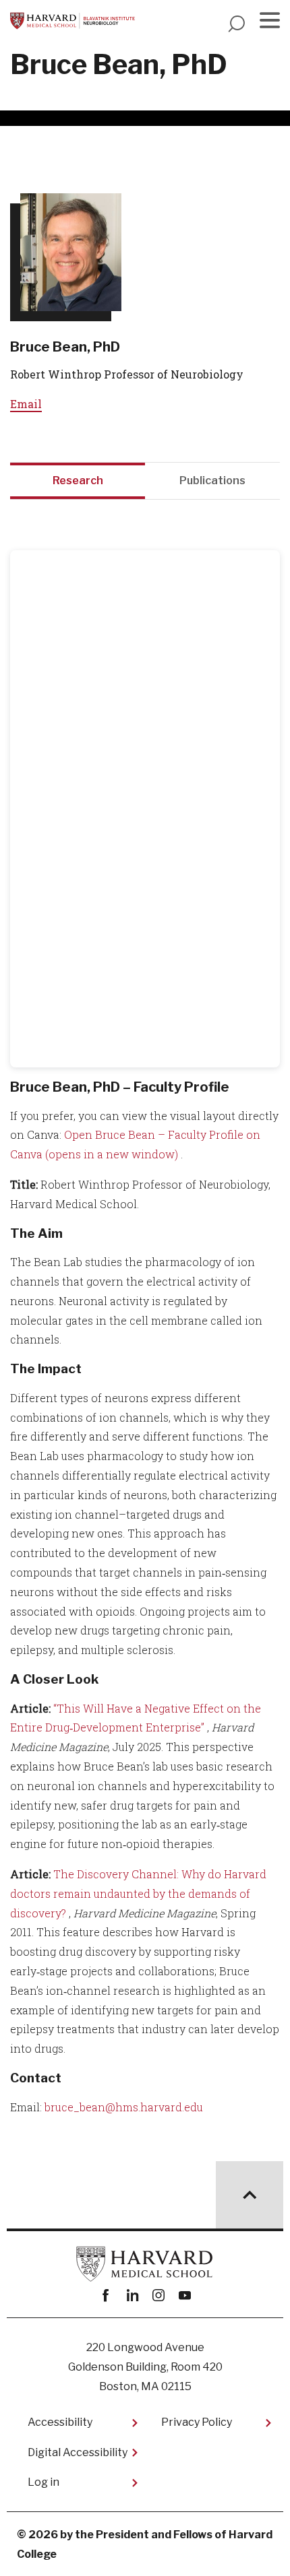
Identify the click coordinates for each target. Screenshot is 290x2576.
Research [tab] (78, 481)
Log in (43, 2482)
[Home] (72, 21)
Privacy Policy (197, 2422)
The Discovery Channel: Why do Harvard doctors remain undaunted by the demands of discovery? (138, 1893)
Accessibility (60, 2422)
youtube (184, 2296)
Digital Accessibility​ (78, 2452)
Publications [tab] (212, 481)
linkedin (132, 2296)
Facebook (106, 2296)
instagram (158, 2296)
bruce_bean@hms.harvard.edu (124, 2107)
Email (26, 404)
